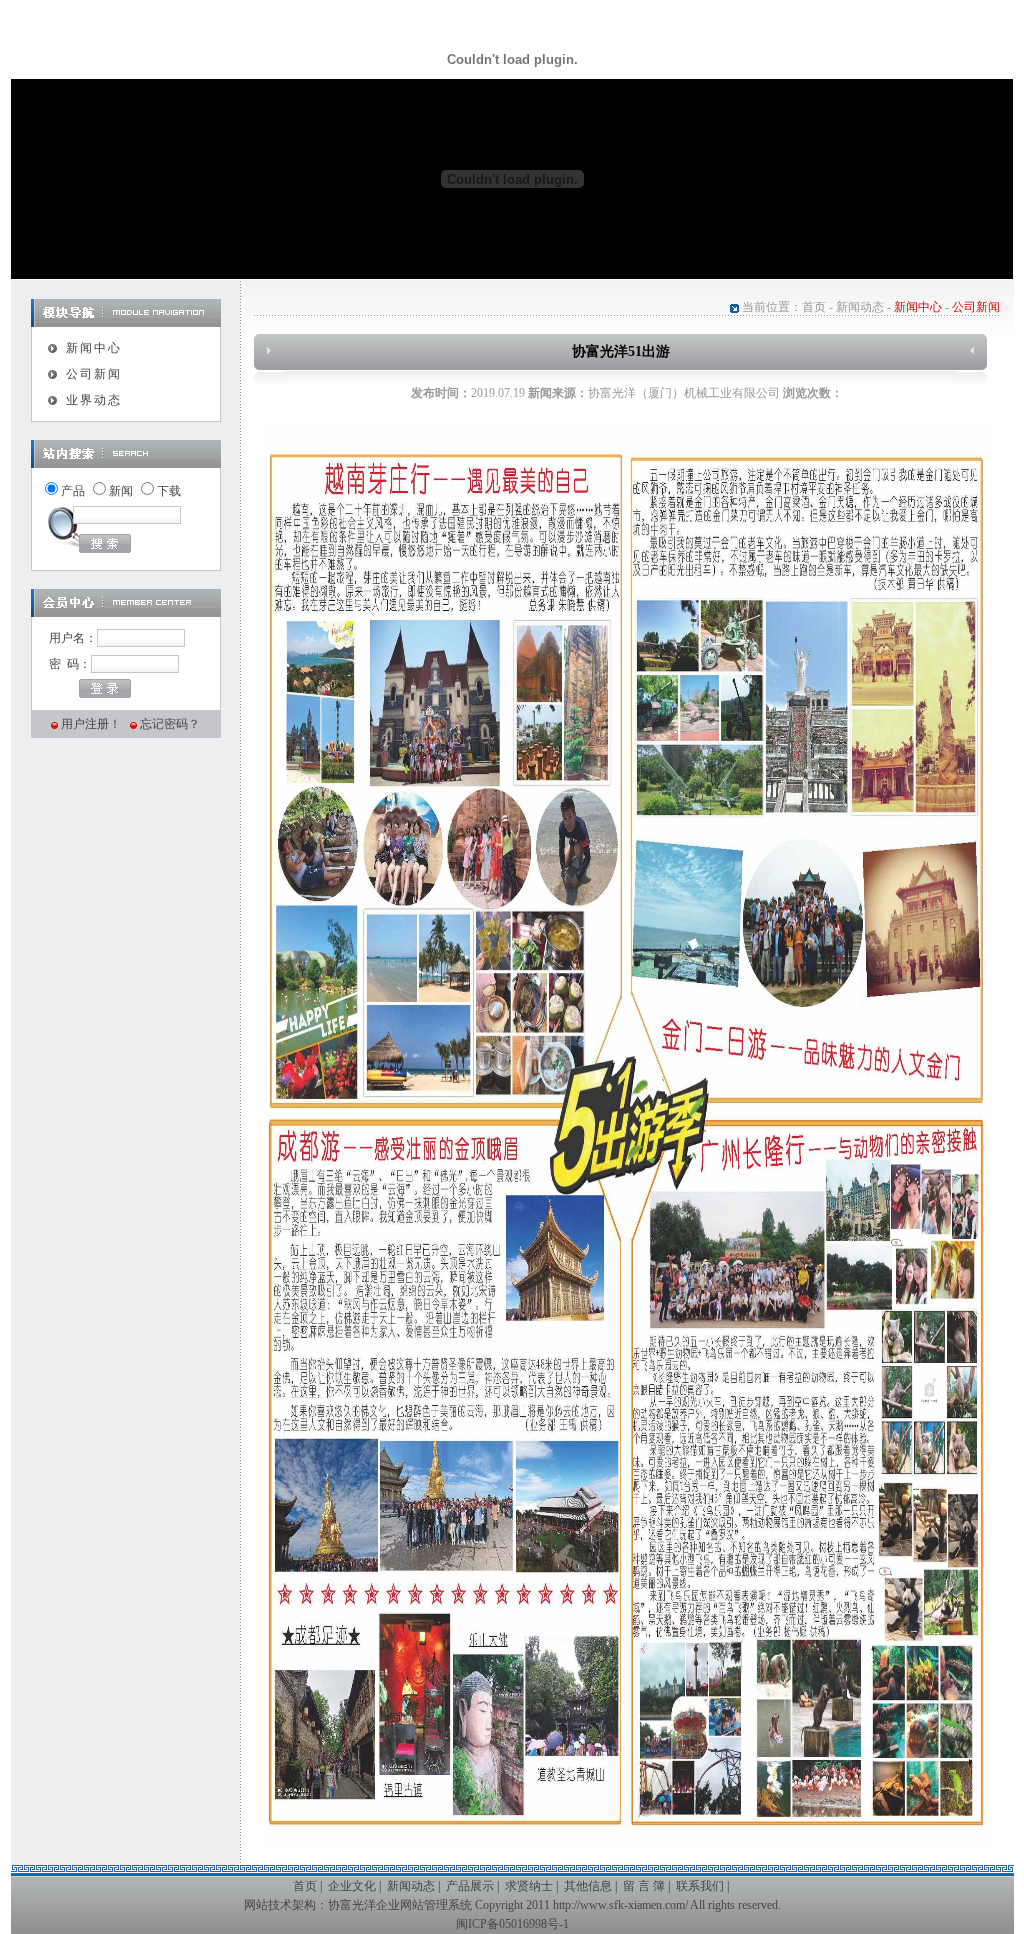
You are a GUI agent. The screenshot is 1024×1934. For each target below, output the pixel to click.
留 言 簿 (644, 1886)
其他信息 (588, 1886)
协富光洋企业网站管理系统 (400, 1905)
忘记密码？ (170, 724)
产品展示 (470, 1886)
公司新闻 (94, 374)
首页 (814, 307)
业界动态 (94, 400)
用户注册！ (91, 724)
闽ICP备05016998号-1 (512, 1924)
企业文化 (352, 1886)
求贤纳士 (529, 1886)
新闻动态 (860, 307)
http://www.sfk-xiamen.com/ (620, 1905)
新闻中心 (94, 348)
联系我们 (700, 1886)
